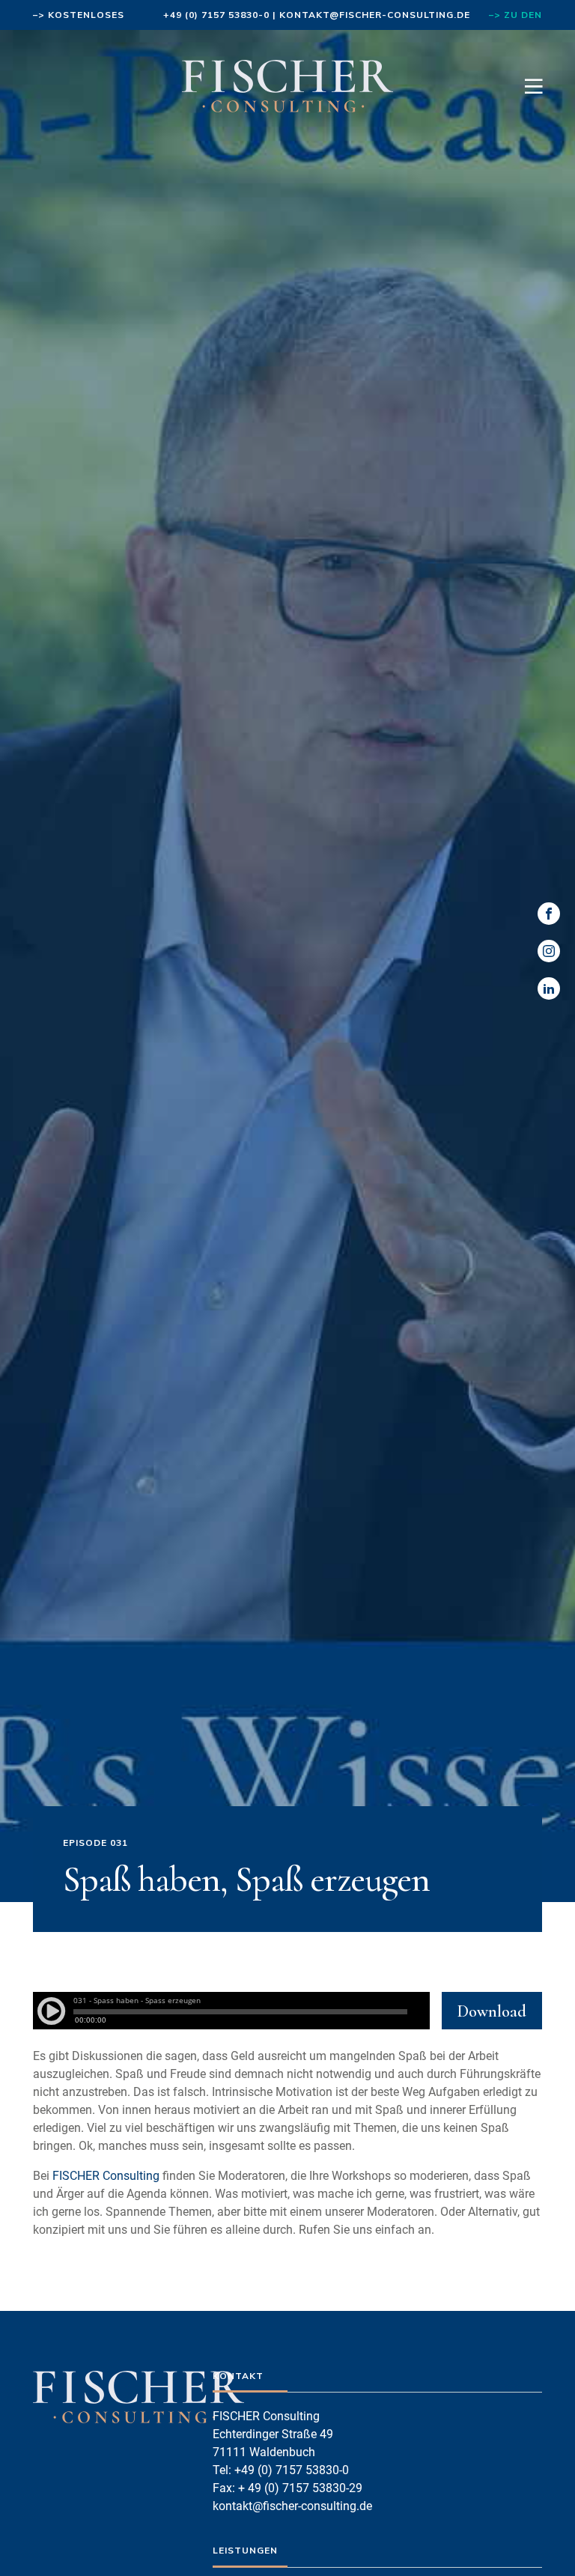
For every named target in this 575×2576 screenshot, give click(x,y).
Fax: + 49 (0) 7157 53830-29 (287, 2488)
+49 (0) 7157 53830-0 (216, 15)
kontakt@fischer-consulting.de (375, 15)
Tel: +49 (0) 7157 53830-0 (281, 2470)
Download (492, 2011)
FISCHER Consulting (106, 2176)
